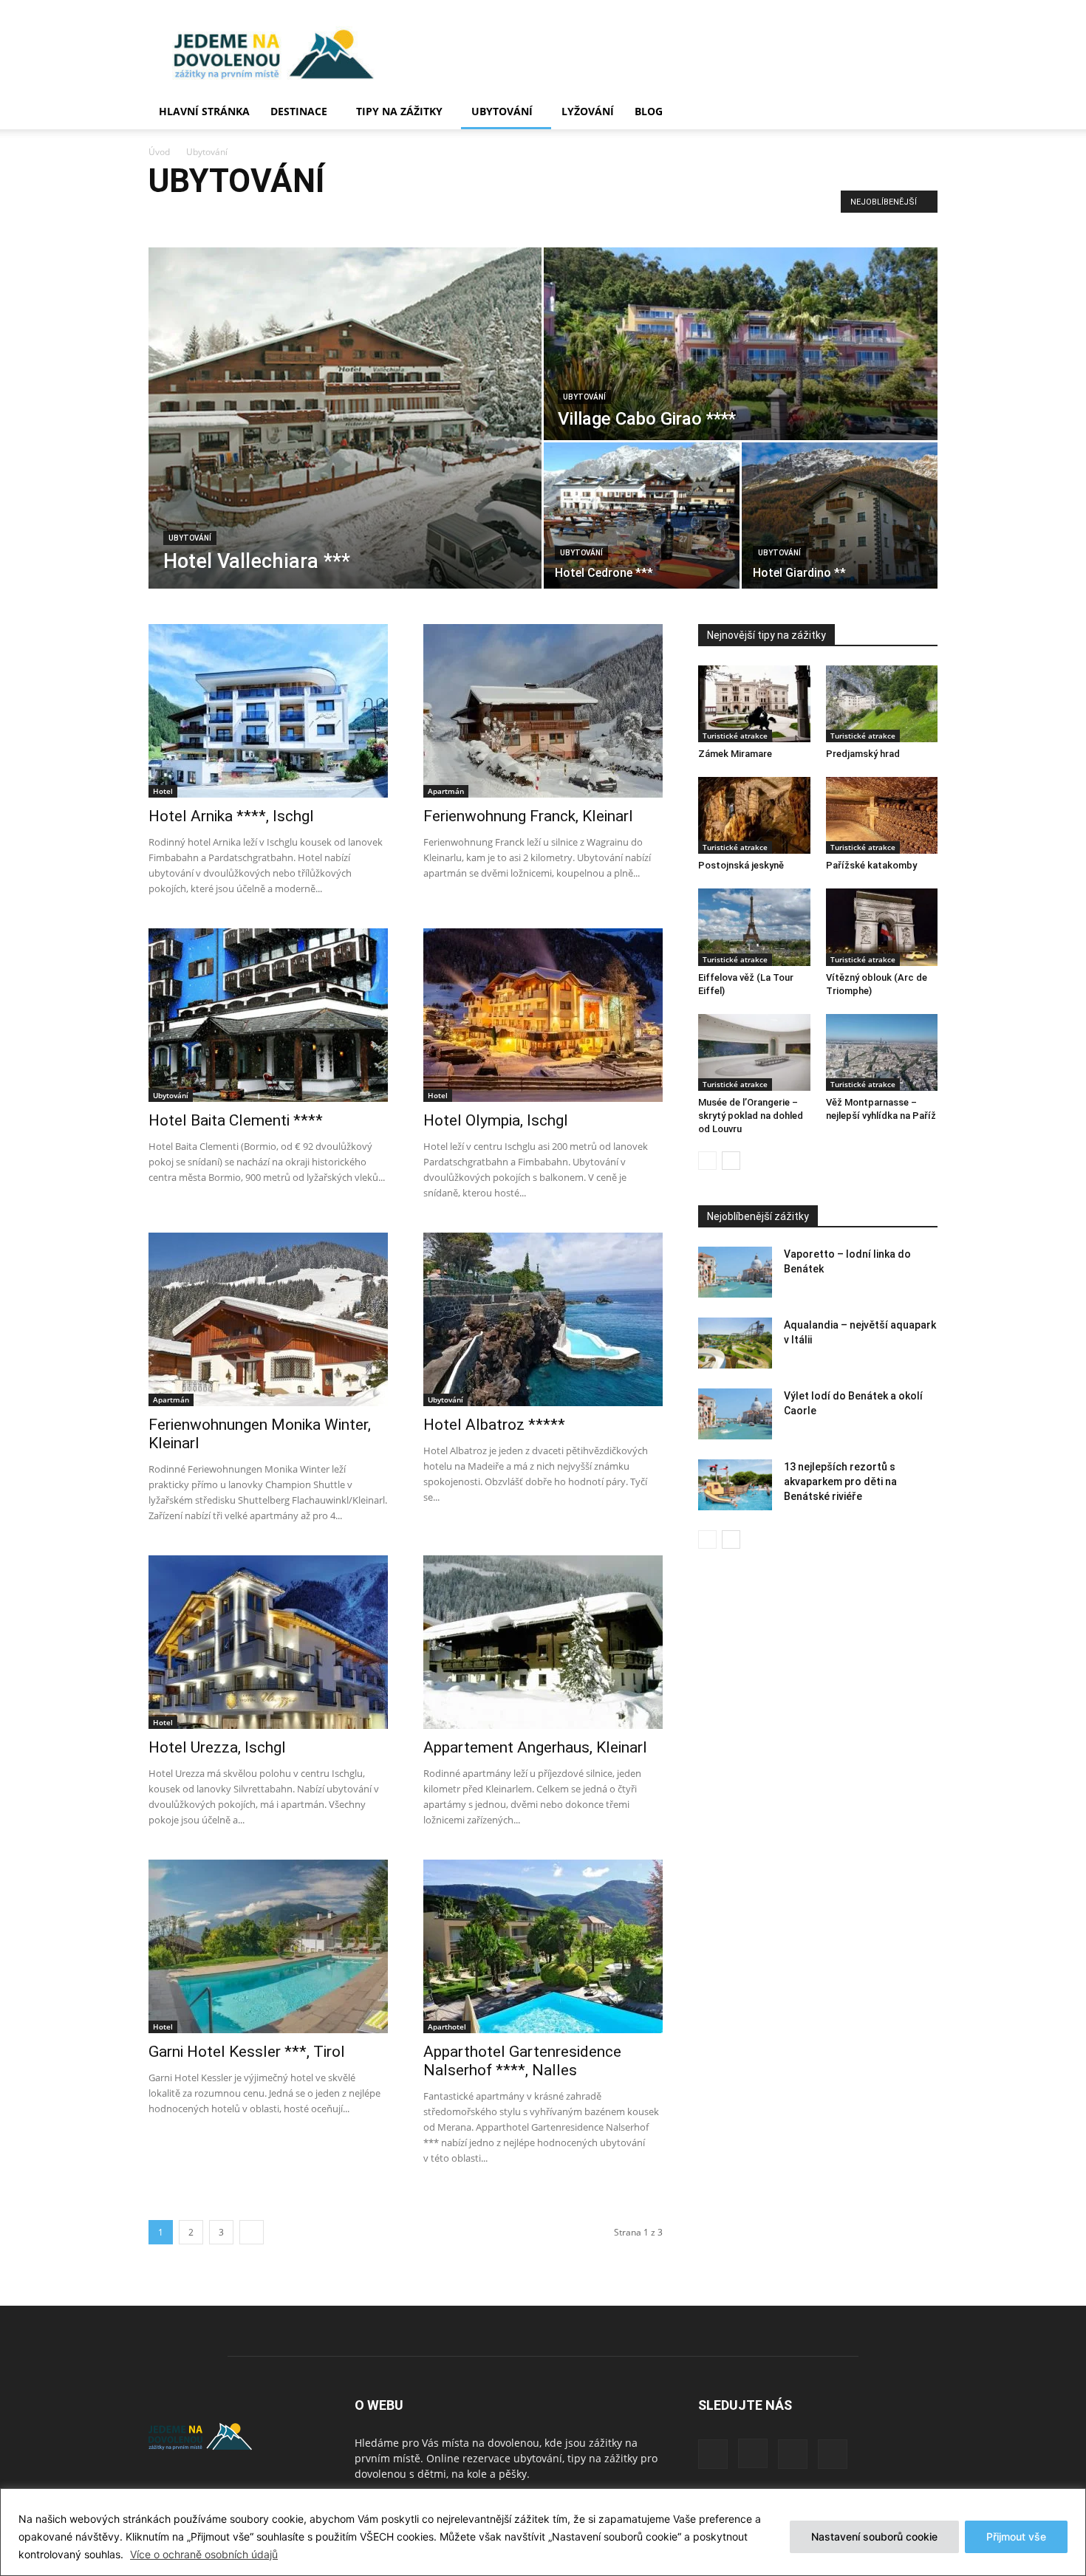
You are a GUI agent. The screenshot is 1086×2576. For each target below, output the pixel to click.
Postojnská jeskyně (741, 865)
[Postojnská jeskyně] (754, 815)
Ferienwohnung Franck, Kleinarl (528, 816)
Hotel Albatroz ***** (494, 1425)
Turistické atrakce (735, 736)
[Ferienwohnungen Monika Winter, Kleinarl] (268, 1319)
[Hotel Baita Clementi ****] (268, 1015)
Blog (649, 111)
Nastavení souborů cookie (874, 2536)
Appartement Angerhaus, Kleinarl (535, 1747)
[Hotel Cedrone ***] (642, 515)
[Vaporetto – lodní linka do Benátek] (735, 1272)
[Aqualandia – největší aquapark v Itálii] (735, 1343)
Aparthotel (175, 217)
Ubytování (502, 111)
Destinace (299, 111)
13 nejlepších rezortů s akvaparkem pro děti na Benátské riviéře (840, 1481)
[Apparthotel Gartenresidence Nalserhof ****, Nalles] (543, 1946)
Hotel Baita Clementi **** (236, 1120)
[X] (793, 2454)
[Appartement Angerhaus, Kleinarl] (543, 1642)
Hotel (274, 217)
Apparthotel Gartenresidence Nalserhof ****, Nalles (522, 2061)
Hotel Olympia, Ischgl (496, 1120)
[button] (920, 113)
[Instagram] (753, 2453)
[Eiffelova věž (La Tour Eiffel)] (754, 927)
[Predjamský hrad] (882, 704)
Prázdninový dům (380, 217)
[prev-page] (707, 1161)
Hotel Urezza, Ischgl (217, 1747)
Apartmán (229, 217)
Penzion (315, 217)
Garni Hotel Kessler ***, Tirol (247, 2052)
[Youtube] (833, 2454)
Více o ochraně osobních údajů (204, 2554)
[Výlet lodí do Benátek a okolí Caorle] (735, 1414)
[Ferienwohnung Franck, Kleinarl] (543, 711)
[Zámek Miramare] (754, 704)
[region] (543, 2532)
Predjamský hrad (863, 754)
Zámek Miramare (735, 754)
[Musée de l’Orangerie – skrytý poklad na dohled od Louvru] (754, 1052)
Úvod (159, 152)
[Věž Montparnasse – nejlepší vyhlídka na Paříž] (882, 1052)
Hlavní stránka (204, 111)
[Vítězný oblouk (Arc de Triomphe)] (882, 927)
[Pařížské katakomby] (882, 815)
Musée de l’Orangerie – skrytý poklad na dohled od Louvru (751, 1116)
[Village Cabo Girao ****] (741, 344)
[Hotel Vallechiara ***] (345, 418)
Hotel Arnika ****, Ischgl (231, 816)
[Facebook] (713, 2454)
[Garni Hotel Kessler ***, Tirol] (268, 1946)
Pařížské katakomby (871, 865)
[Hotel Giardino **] (840, 515)
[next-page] (252, 2232)
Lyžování (588, 111)
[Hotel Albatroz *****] (543, 1319)
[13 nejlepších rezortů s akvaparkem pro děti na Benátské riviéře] (735, 1485)
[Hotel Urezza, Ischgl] (268, 1642)
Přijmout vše (1016, 2536)
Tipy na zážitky (399, 111)
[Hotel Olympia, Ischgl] (543, 1015)
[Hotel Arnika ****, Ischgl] (268, 711)
